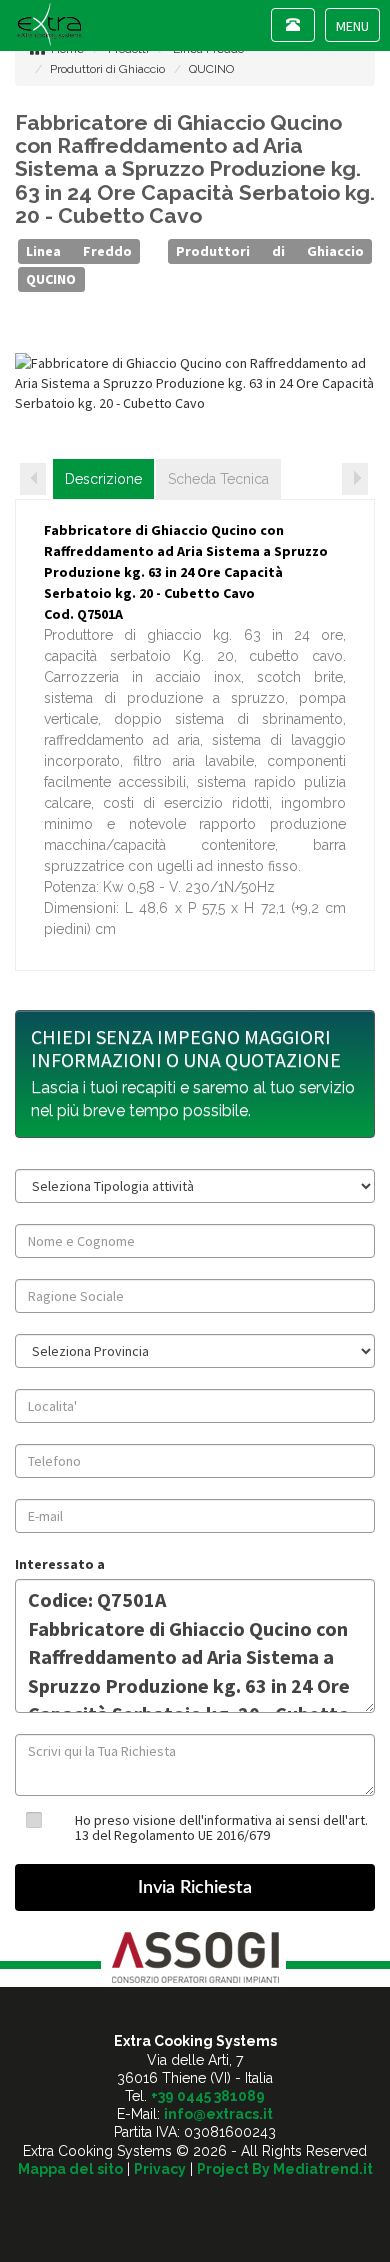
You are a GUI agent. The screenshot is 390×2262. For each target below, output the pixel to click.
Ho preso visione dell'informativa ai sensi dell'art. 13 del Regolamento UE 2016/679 (221, 1827)
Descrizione (103, 479)
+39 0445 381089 (208, 2096)
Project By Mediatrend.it (285, 2169)
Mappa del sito (70, 2169)
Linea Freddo (79, 251)
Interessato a (60, 1564)
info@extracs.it (218, 2114)
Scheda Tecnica (218, 479)
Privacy (160, 2169)
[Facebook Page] (195, 2204)
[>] (355, 479)
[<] (33, 479)
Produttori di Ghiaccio (107, 69)
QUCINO (211, 69)
